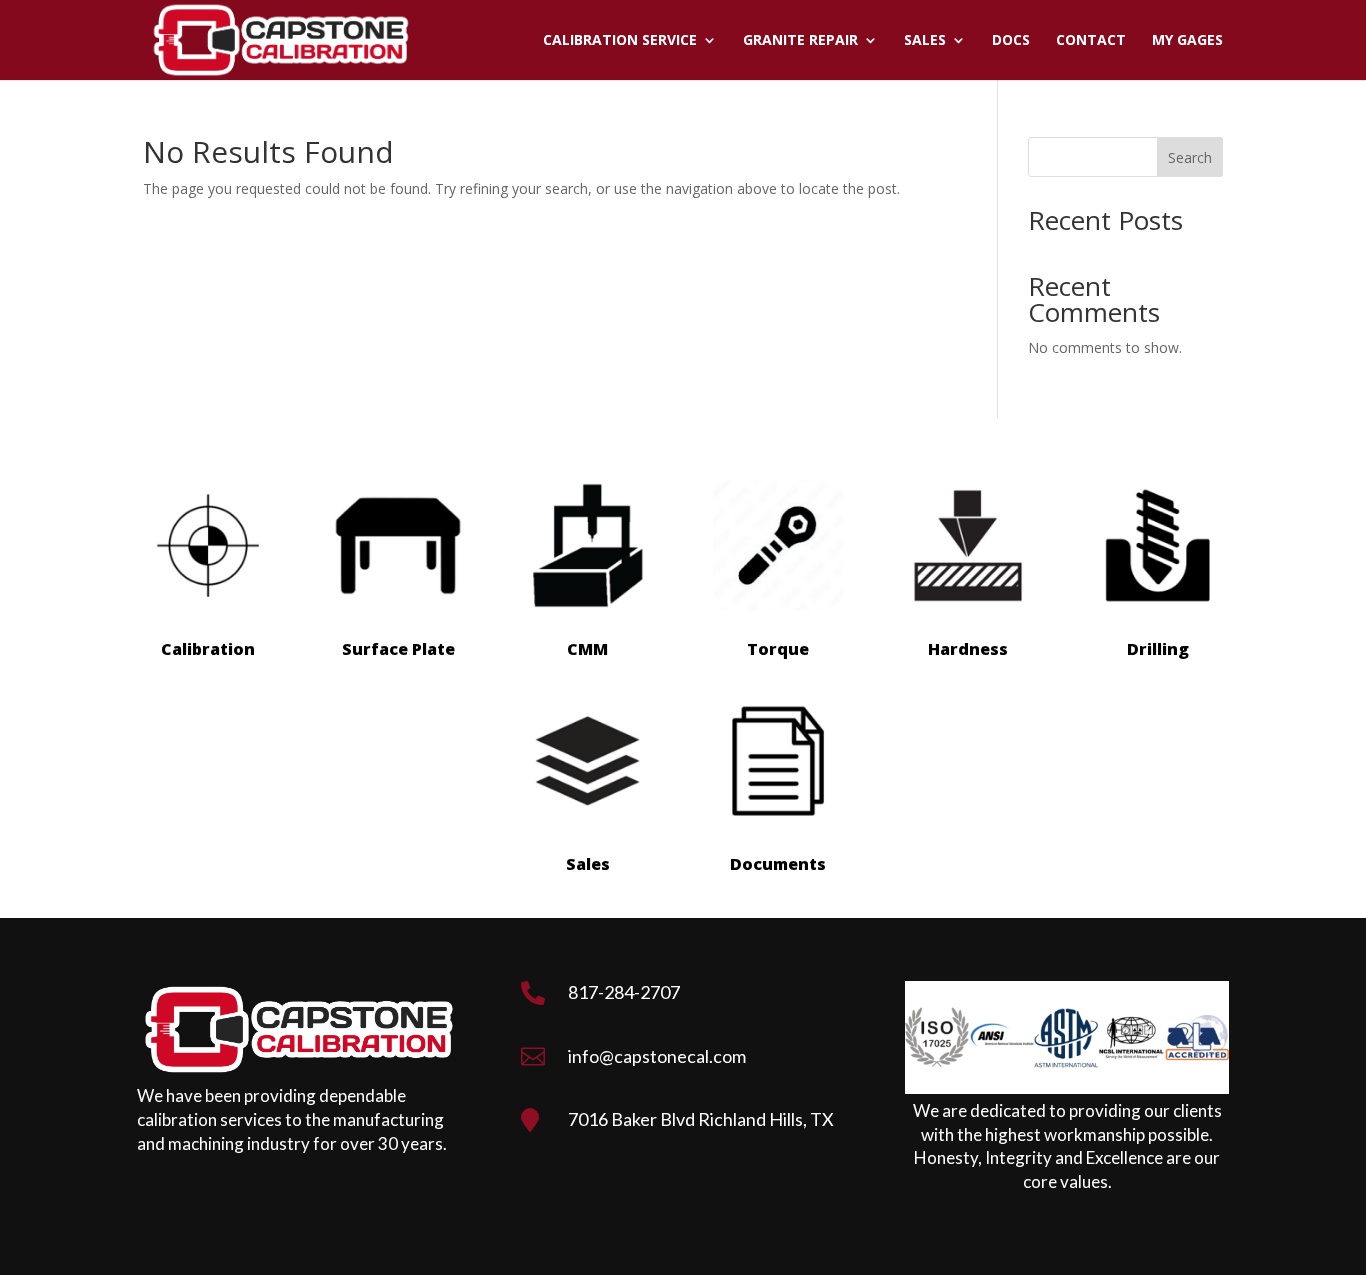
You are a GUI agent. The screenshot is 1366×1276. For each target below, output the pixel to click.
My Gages (1187, 41)
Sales (925, 41)
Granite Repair (800, 41)
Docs (1011, 41)
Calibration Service (620, 41)
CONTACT (1091, 41)
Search (1190, 157)
